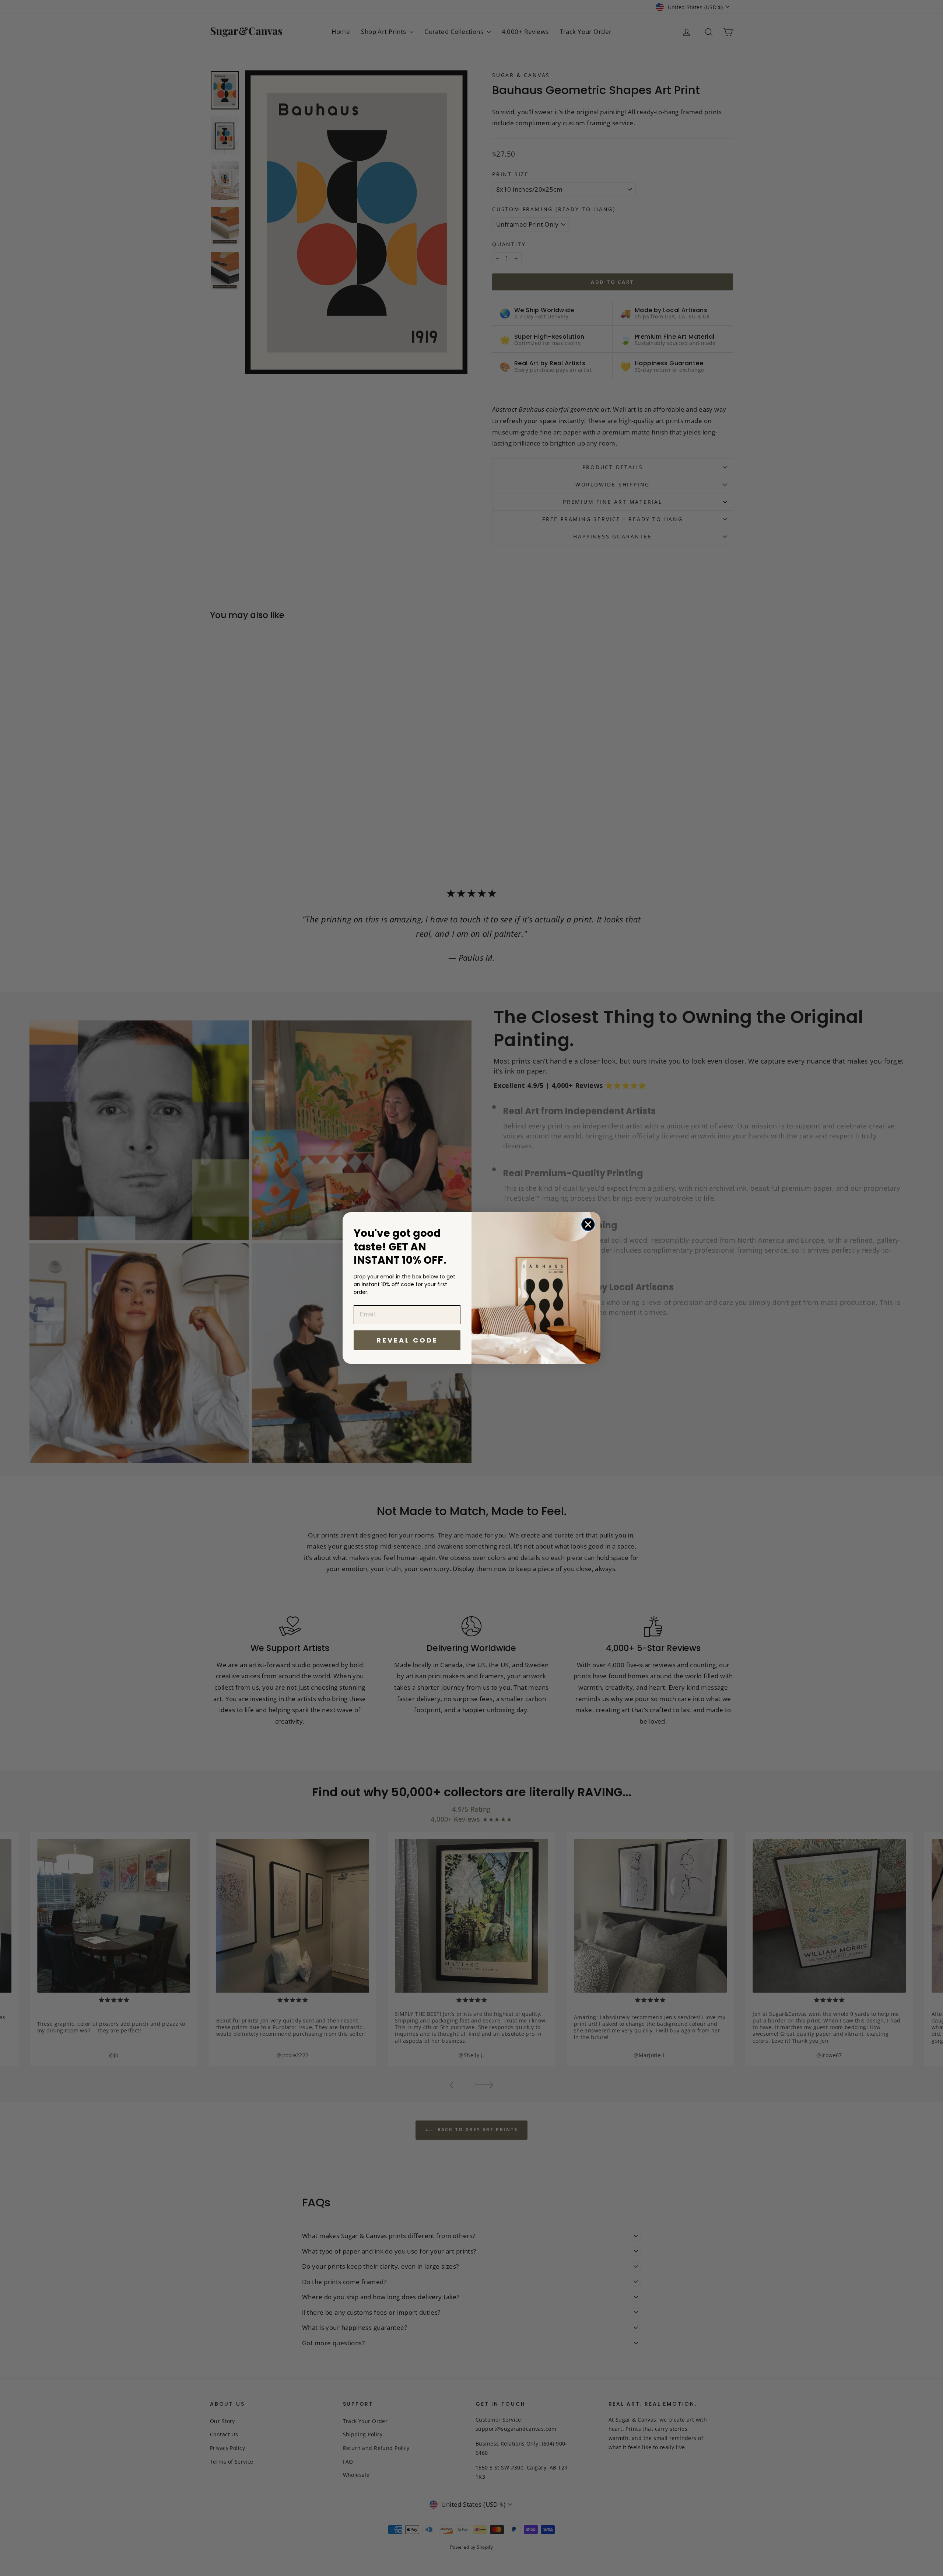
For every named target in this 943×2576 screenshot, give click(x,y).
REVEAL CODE (407, 1340)
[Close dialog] (588, 1224)
